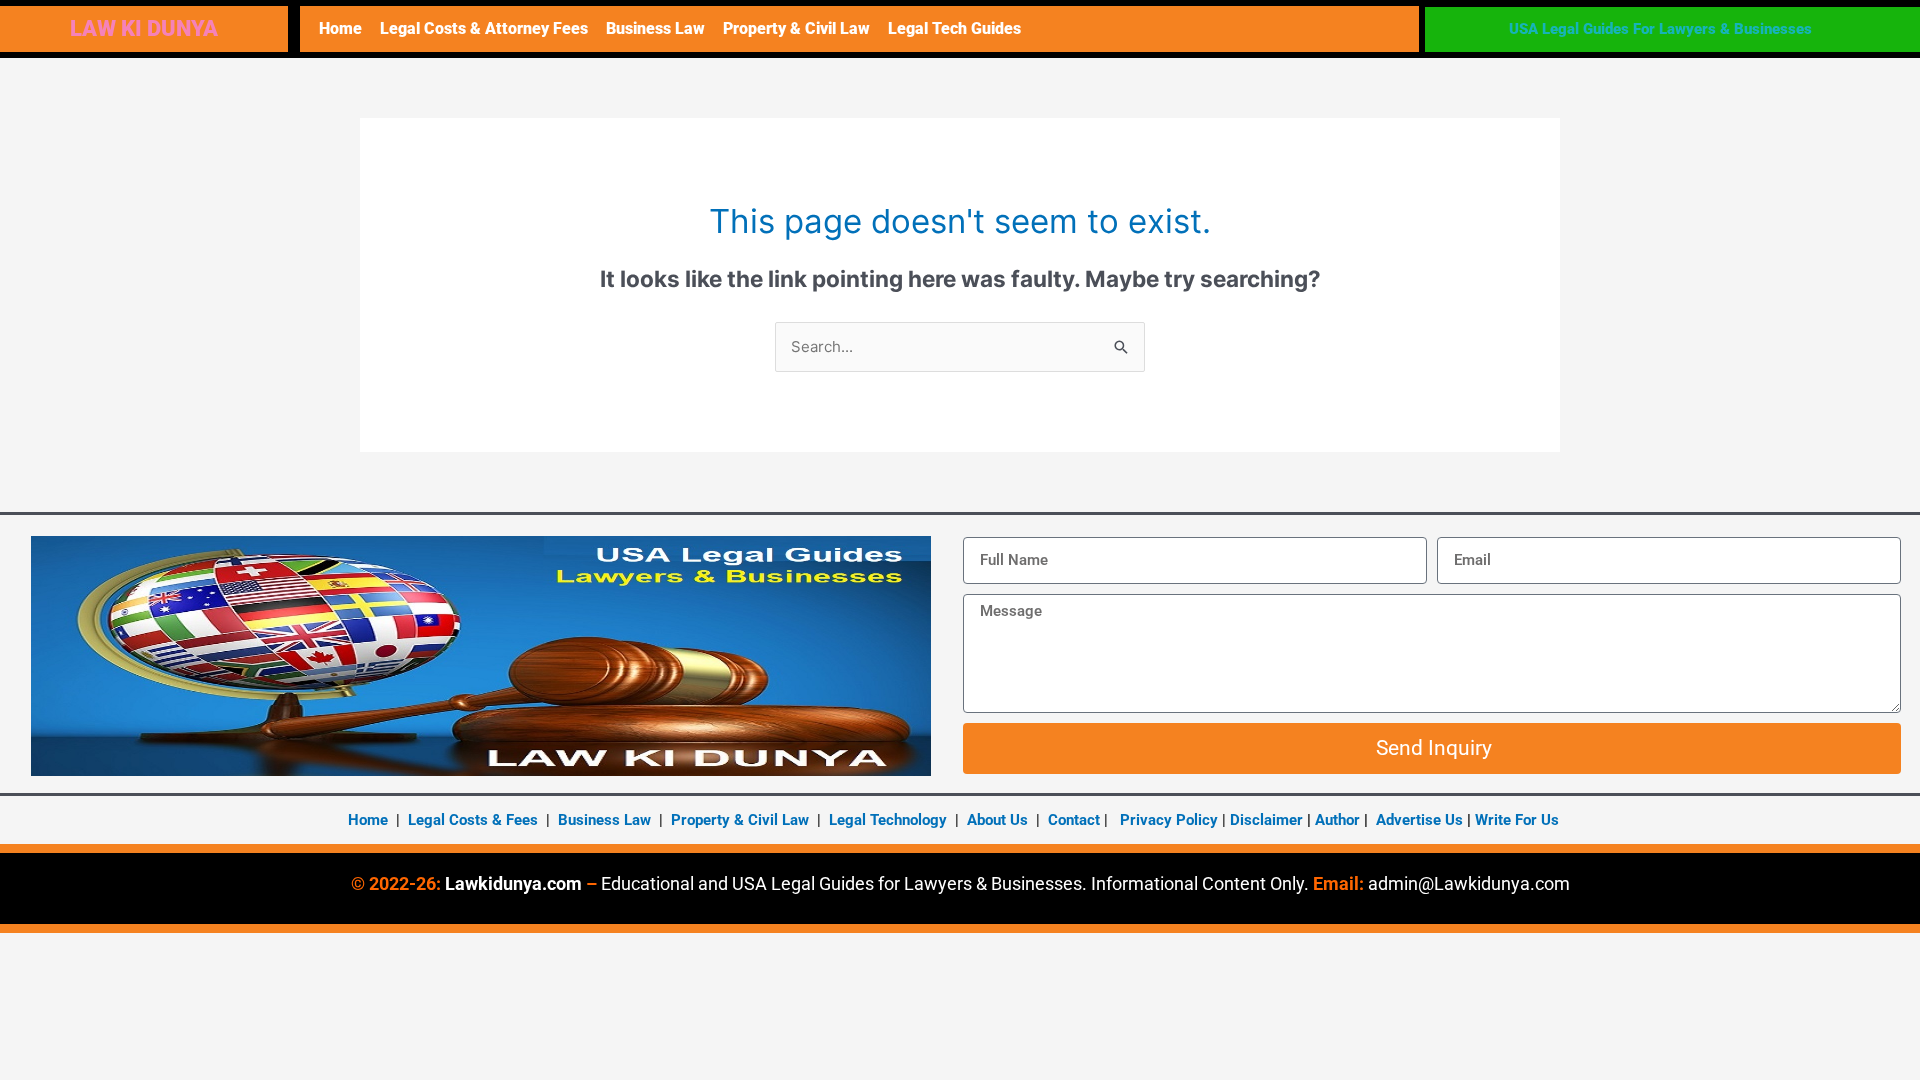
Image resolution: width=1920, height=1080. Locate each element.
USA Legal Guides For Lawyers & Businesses (1660, 29)
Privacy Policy (1169, 820)
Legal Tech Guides (954, 28)
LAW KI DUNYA (144, 28)
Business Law (655, 28)
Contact (1074, 820)
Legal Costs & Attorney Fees (484, 28)
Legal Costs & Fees (473, 820)
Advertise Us (1419, 820)
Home (340, 28)
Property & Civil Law (796, 28)
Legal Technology (888, 820)
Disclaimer (1266, 820)
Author (1339, 820)
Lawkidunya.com (513, 883)
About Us (997, 820)
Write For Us (1517, 820)
